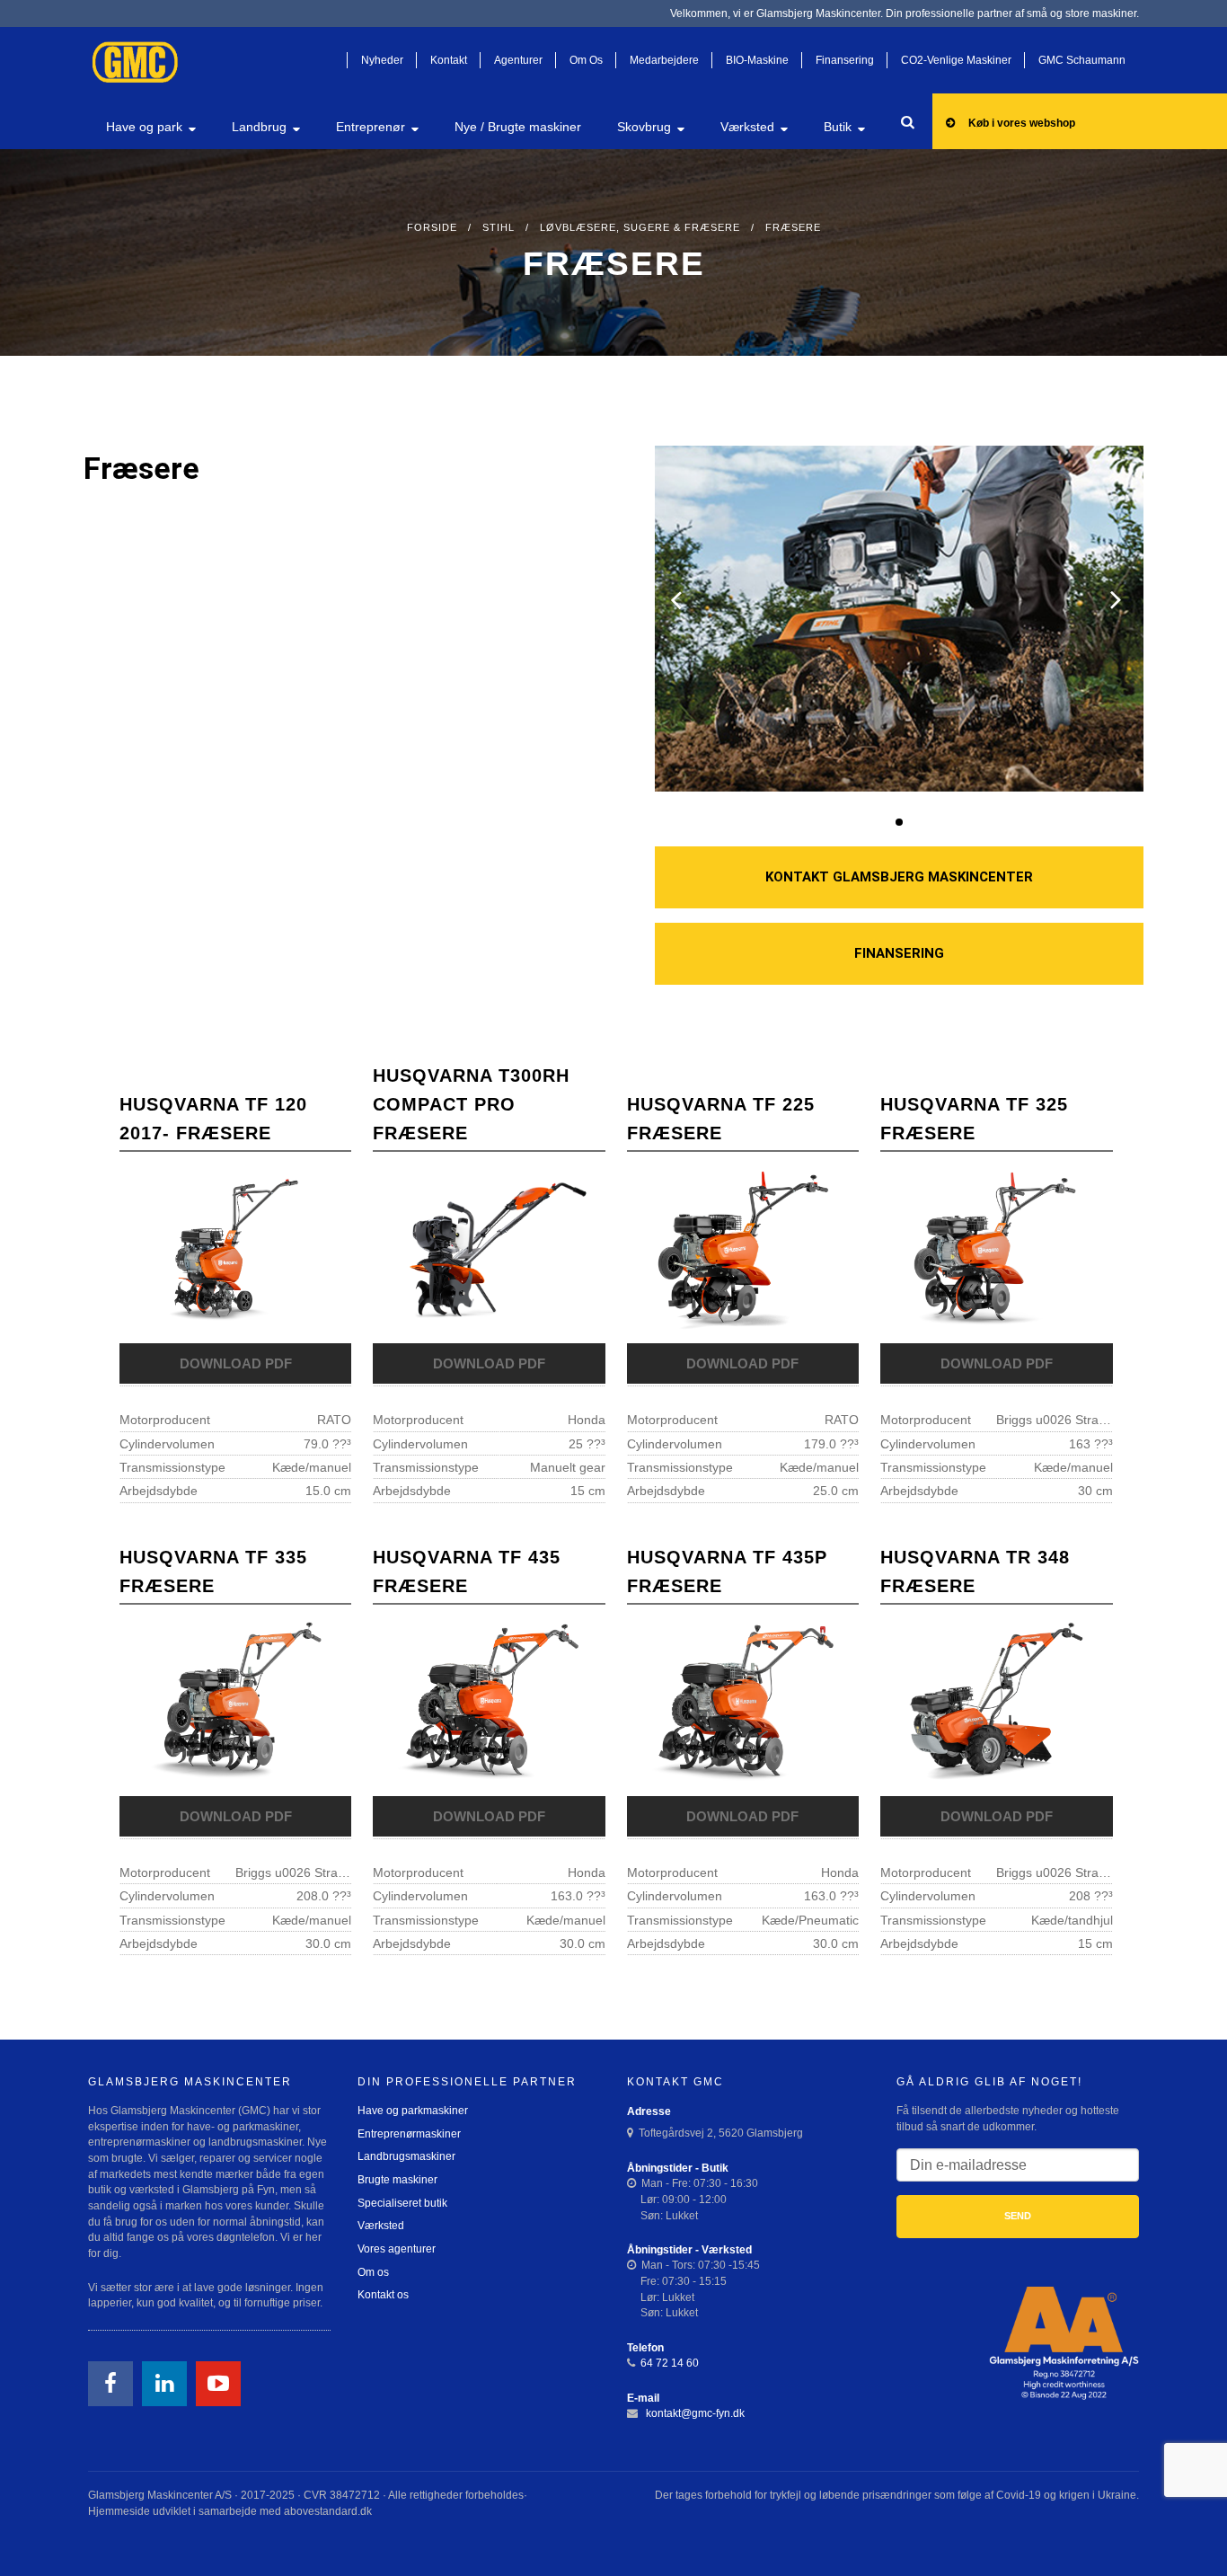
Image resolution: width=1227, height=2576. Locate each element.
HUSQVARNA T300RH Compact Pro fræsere (471, 1104)
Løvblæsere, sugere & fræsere (640, 227)
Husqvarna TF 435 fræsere (467, 1571)
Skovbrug (644, 127)
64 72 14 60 (670, 2363)
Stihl (499, 227)
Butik (838, 127)
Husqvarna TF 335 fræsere (213, 1571)
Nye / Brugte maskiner (518, 127)
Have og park (144, 127)
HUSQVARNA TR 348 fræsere (975, 1571)
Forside (432, 227)
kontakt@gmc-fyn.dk (694, 2413)
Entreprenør (371, 127)
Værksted (747, 127)
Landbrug (259, 127)
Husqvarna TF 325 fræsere (974, 1119)
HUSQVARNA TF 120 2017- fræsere (213, 1119)
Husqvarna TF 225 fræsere (721, 1119)
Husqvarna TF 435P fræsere (727, 1571)
